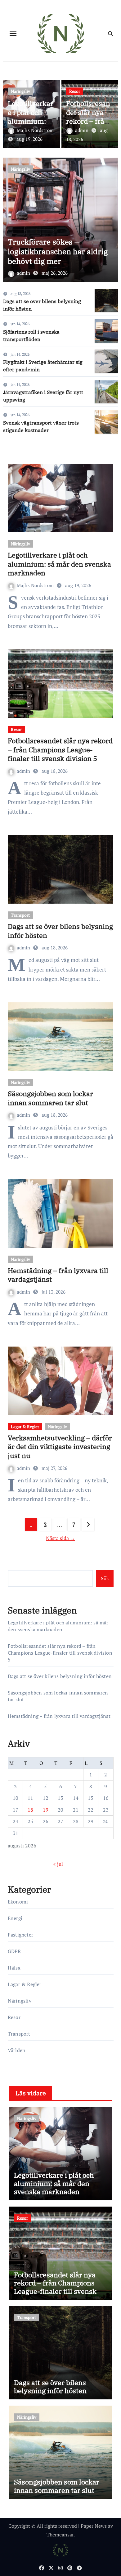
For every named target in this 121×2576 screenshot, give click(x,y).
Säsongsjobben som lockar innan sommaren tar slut (50, 1098)
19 (46, 1810)
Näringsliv (20, 91)
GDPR (14, 1951)
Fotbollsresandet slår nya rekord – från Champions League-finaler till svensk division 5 (60, 749)
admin (82, 130)
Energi (15, 1918)
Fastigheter (20, 1935)
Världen (17, 2050)
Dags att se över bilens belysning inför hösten (60, 931)
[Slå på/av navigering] (13, 34)
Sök (105, 1578)
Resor (75, 91)
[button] (109, 219)
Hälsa (14, 1968)
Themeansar (60, 2535)
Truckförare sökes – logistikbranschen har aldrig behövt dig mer (58, 251)
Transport (20, 915)
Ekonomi (18, 1902)
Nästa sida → (60, 1538)
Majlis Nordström (35, 130)
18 (30, 1810)
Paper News (94, 2526)
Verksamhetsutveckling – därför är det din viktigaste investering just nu (60, 1447)
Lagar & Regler (25, 1426)
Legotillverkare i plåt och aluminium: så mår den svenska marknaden (59, 564)
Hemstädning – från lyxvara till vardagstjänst (58, 1275)
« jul (58, 1864)
